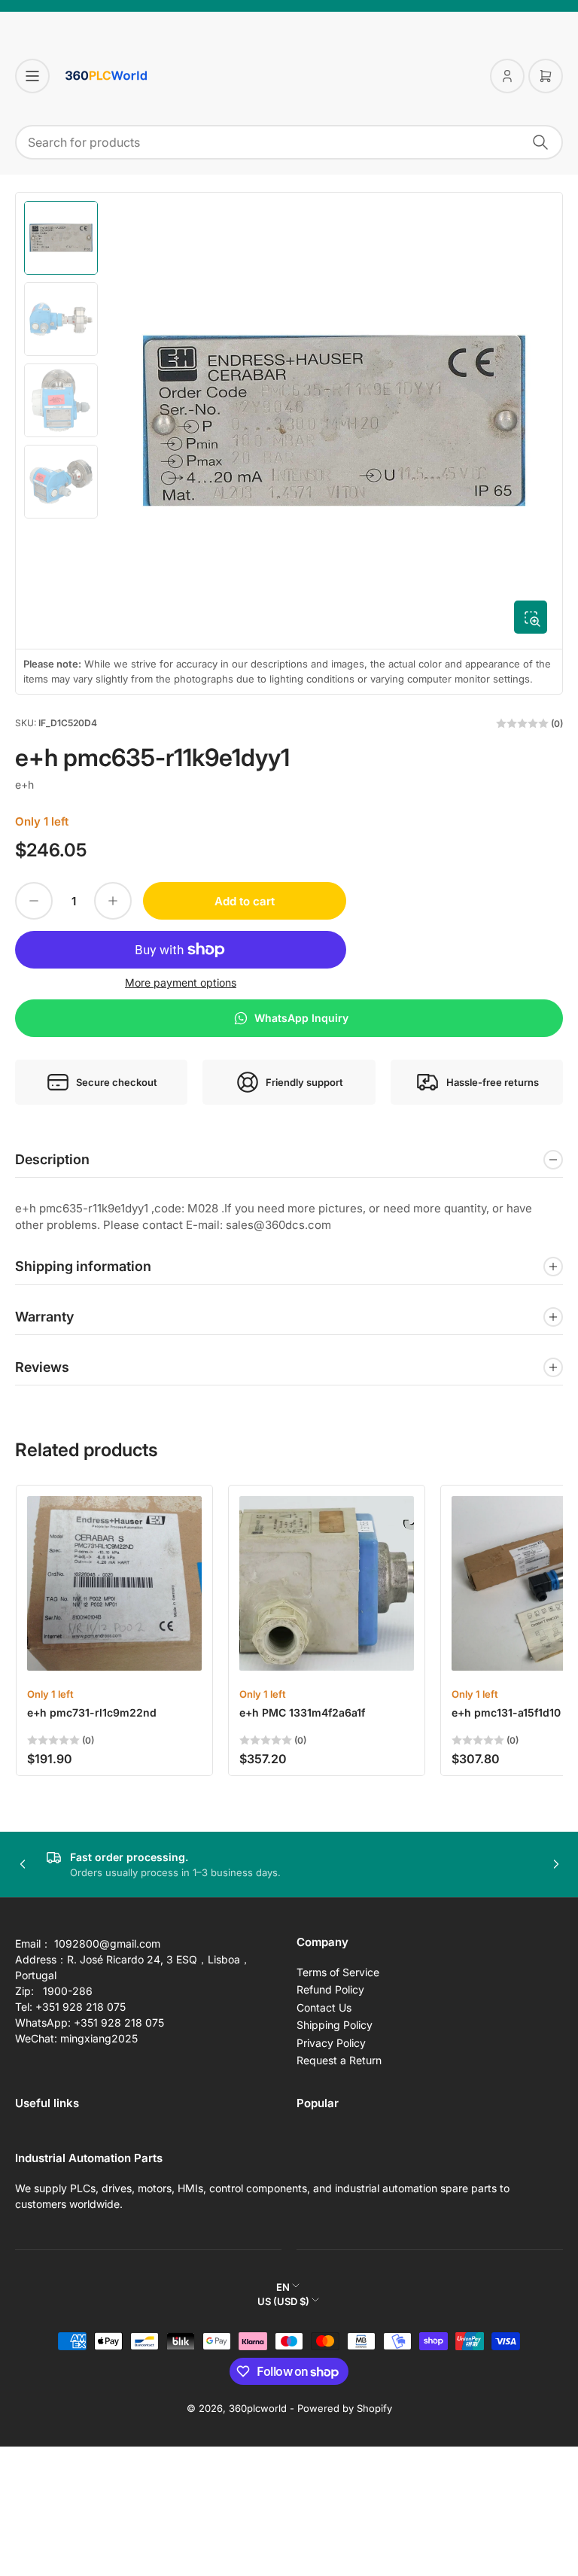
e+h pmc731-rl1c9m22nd (92, 1712)
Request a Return (339, 2060)
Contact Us (324, 2007)
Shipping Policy (335, 2025)
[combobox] (289, 142)
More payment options (181, 982)
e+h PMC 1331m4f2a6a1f (302, 1712)
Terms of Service (338, 1972)
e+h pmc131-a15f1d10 (506, 1712)
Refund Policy (330, 1989)
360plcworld (258, 2408)
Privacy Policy (331, 2043)
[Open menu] (32, 76)
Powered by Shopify (345, 2408)
